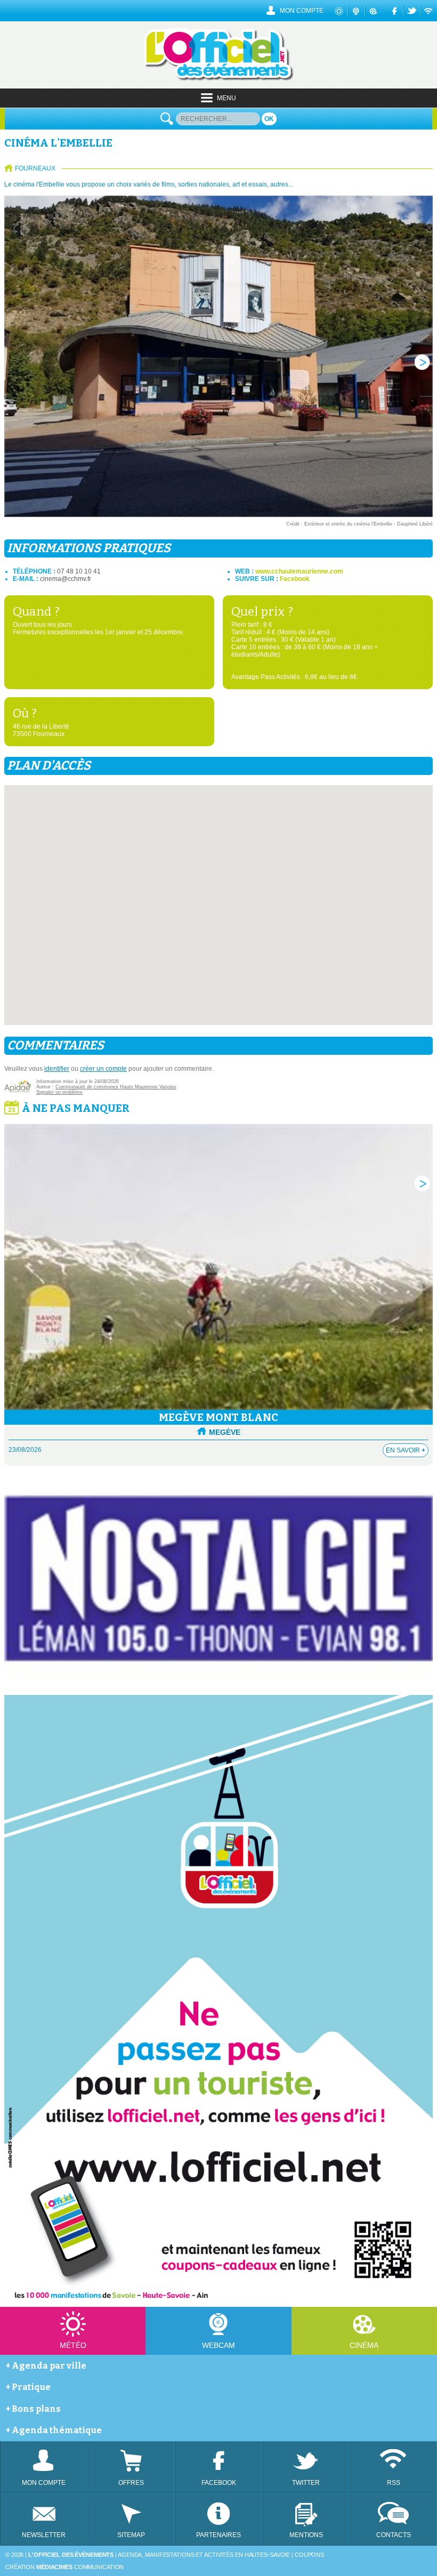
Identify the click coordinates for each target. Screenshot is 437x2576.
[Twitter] (412, 11)
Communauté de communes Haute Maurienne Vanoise (116, 1087)
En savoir (406, 1450)
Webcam (218, 2345)
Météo (73, 2345)
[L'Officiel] (219, 79)
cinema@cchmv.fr (66, 579)
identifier (57, 1069)
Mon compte (302, 11)
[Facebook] (395, 11)
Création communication (64, 2567)
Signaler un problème (59, 1092)
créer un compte (103, 1069)
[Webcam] (357, 11)
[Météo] (340, 11)
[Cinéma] (373, 11)
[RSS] (429, 11)
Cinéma (364, 2345)
